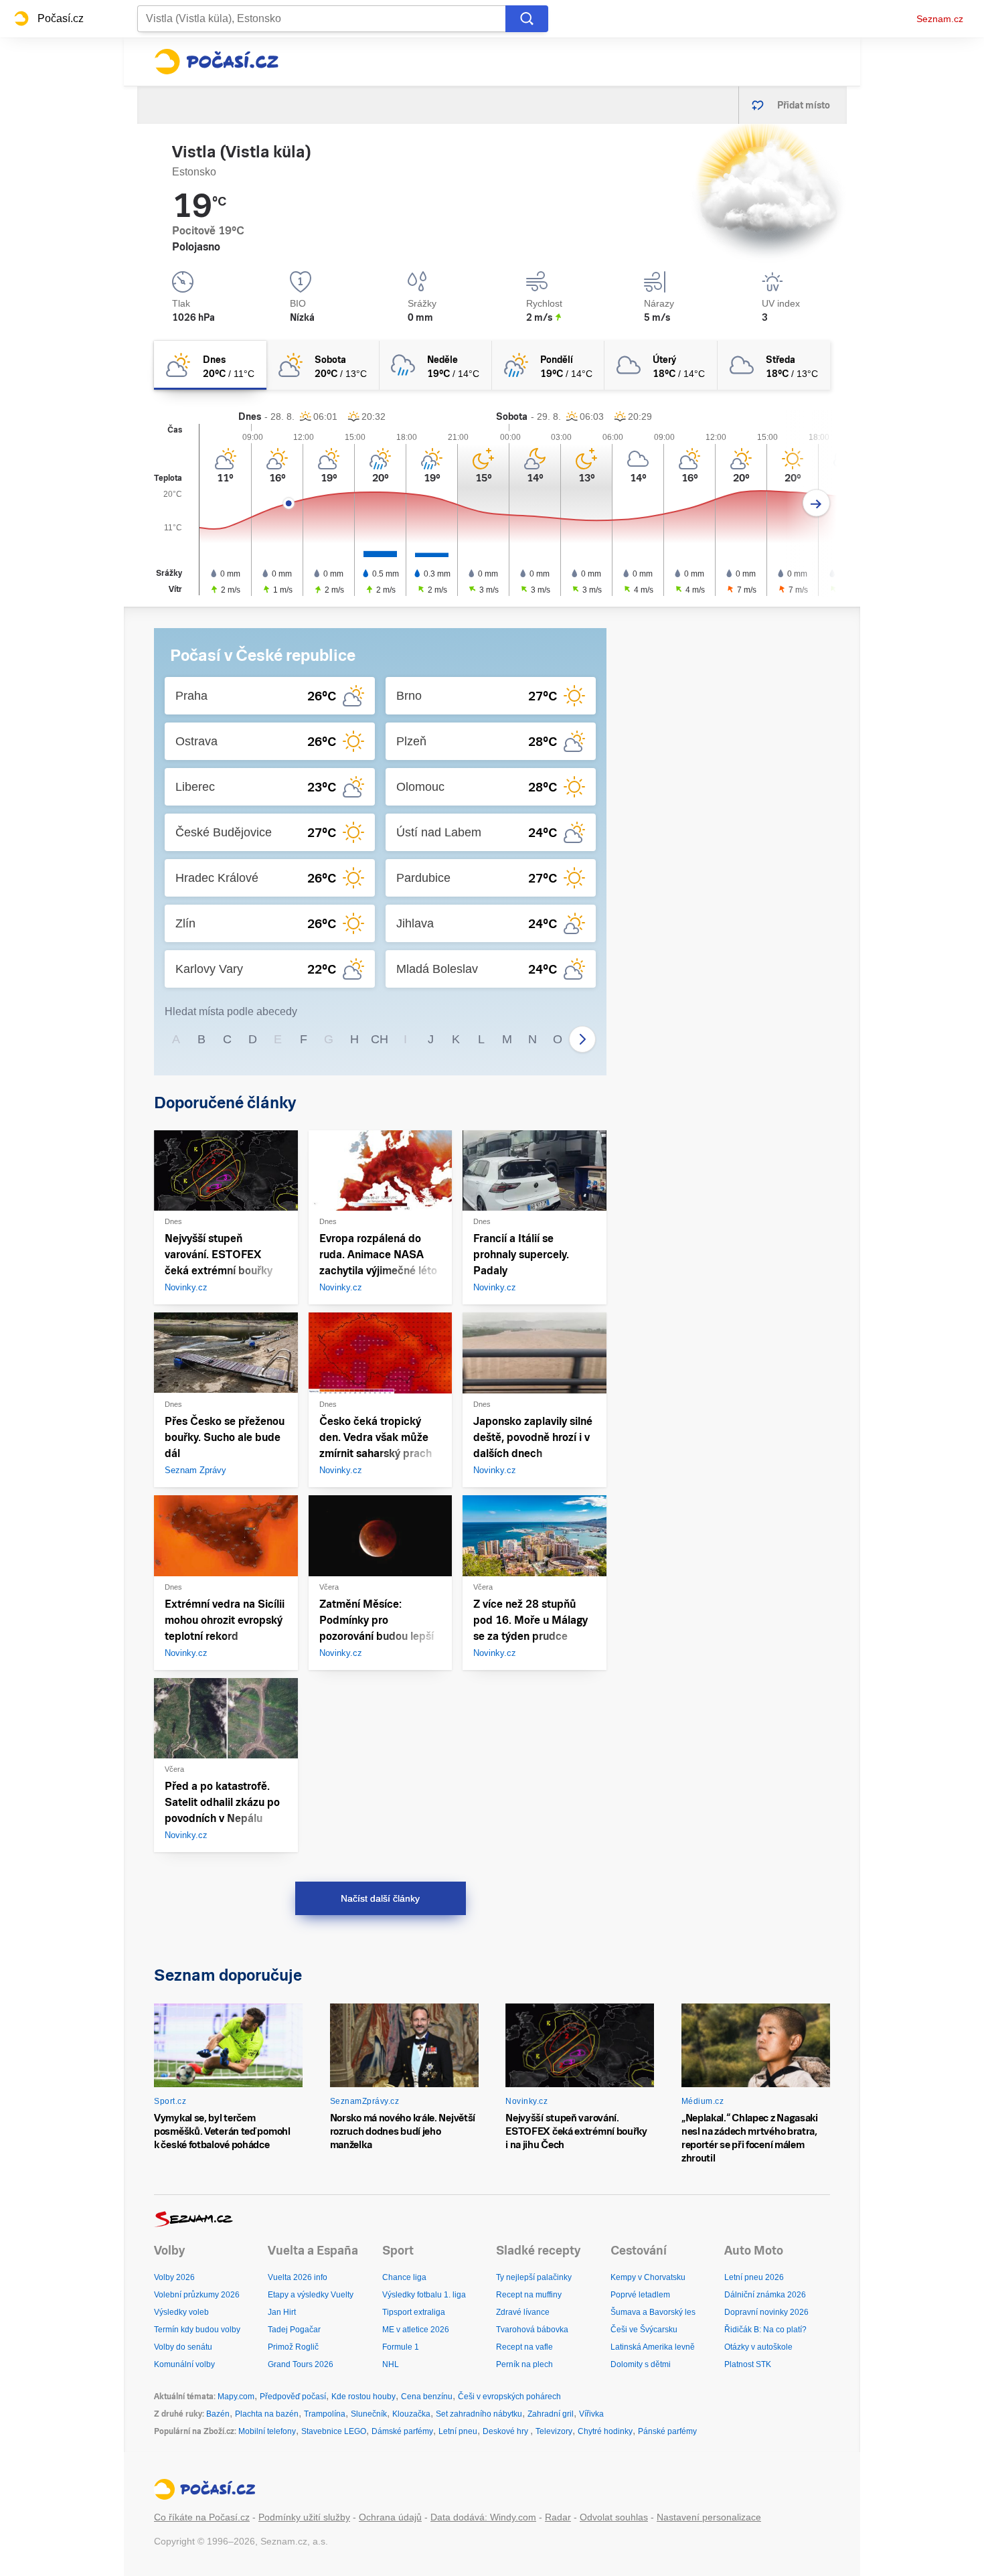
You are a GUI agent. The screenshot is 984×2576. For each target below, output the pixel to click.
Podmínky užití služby (304, 2517)
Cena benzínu (427, 2397)
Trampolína (325, 2414)
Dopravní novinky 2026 (766, 2312)
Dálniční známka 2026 (765, 2295)
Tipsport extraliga (414, 2312)
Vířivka (591, 2414)
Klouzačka (411, 2414)
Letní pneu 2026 (754, 2277)
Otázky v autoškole (758, 2347)
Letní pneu (458, 2431)
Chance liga (404, 2277)
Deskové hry (506, 2431)
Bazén (218, 2414)
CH (380, 1039)
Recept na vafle (524, 2347)
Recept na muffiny (529, 2295)
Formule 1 (401, 2347)
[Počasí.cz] (216, 62)
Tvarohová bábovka (532, 2330)
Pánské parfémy (667, 2431)
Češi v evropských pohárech (509, 2397)
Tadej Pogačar (294, 2330)
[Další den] (816, 503)
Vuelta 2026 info (298, 2277)
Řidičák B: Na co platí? (765, 2330)
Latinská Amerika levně (653, 2347)
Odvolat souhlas (614, 2517)
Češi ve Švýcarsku (644, 2330)
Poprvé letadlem (640, 2295)
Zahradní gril (551, 2414)
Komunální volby (184, 2364)
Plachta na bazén (267, 2414)
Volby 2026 (174, 2277)
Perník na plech (524, 2364)
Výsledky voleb (181, 2312)
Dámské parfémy (402, 2431)
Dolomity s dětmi (641, 2364)
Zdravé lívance (523, 2312)
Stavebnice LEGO (334, 2431)
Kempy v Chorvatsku (648, 2277)
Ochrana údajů (390, 2517)
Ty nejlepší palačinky (534, 2277)
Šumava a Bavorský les (653, 2312)
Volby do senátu (183, 2347)
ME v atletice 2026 (416, 2330)
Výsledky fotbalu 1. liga (424, 2295)
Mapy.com (236, 2397)
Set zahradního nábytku (479, 2414)
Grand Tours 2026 (301, 2364)
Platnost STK (748, 2364)
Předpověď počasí (293, 2397)
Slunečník (369, 2414)
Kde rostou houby (363, 2397)
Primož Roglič (293, 2347)
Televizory (554, 2431)
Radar (558, 2517)
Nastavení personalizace (709, 2517)
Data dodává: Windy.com (483, 2517)
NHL (391, 2364)
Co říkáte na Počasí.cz (202, 2517)
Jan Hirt (282, 2312)
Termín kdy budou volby (197, 2330)
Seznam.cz (940, 19)
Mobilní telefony (267, 2431)
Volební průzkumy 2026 (197, 2295)
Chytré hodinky (605, 2431)
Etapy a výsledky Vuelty (311, 2295)
